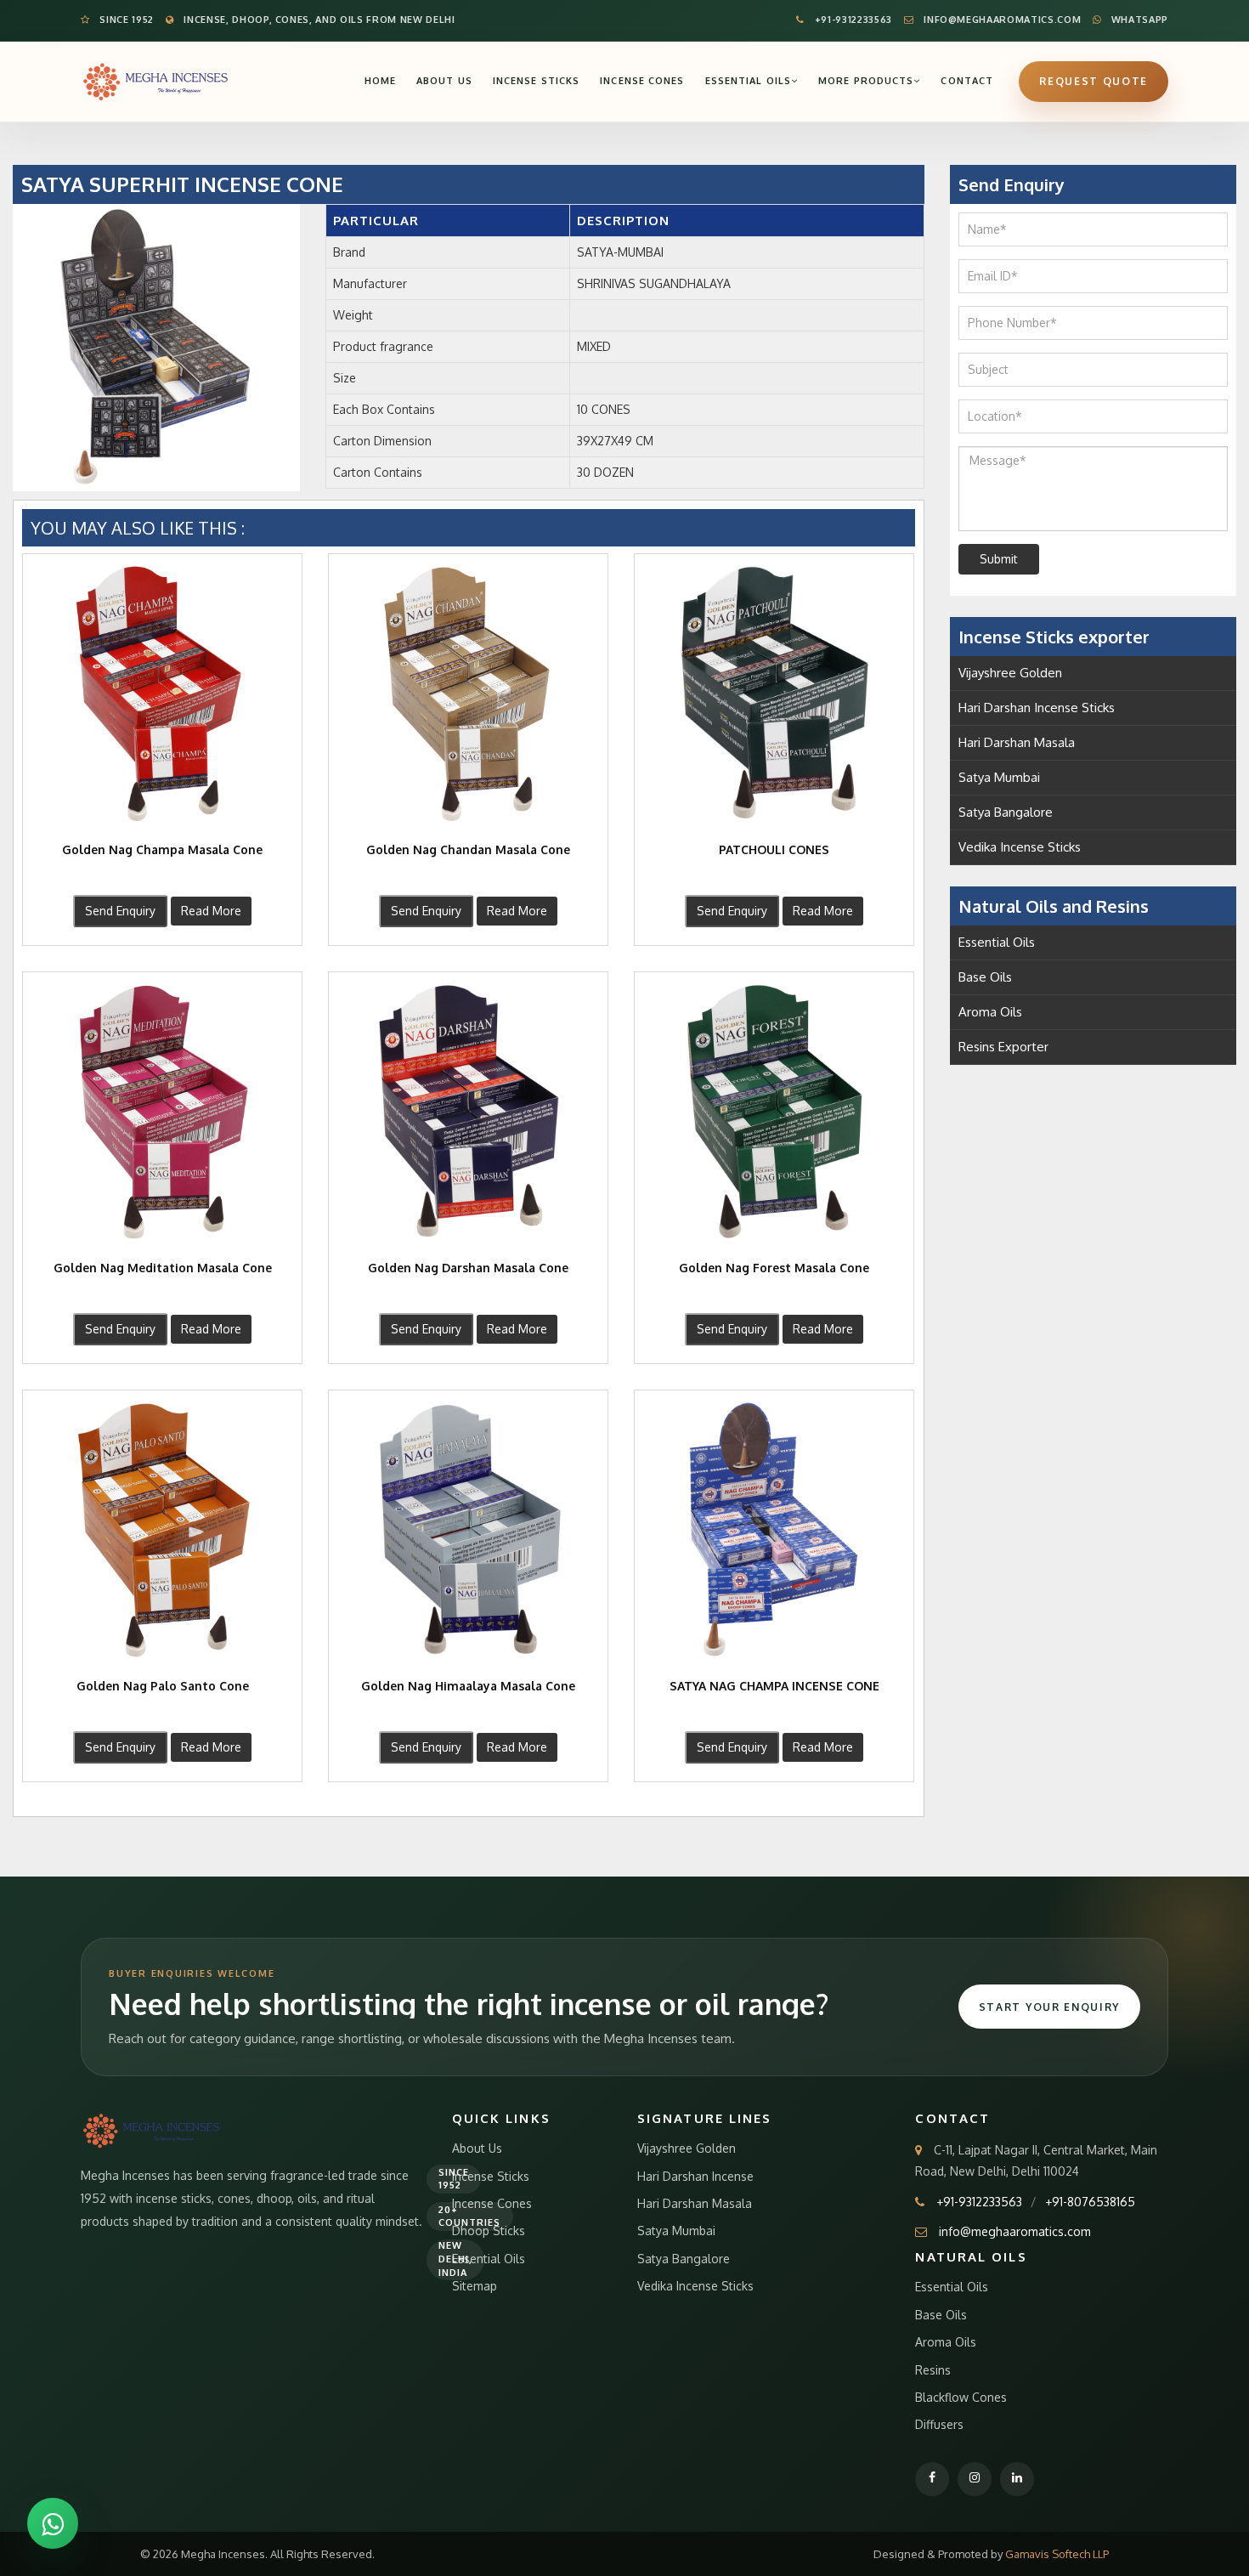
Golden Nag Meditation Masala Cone (163, 1268)
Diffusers (939, 2424)
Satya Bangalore (1006, 812)
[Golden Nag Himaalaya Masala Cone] (468, 1530)
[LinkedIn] (1017, 2479)
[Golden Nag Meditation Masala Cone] (162, 1112)
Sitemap (475, 2286)
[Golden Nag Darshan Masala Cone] (468, 1112)
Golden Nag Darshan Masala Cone (468, 1268)
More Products (866, 81)
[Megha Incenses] (156, 81)
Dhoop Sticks (489, 2231)
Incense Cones (642, 81)
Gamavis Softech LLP (1057, 2554)
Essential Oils (748, 81)
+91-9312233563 (852, 20)
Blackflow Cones (961, 2397)
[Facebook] (932, 2479)
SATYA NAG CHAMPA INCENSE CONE (774, 1686)
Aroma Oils (990, 1012)
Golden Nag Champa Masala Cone (162, 849)
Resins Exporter (1003, 1047)
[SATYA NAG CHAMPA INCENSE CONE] (774, 1530)
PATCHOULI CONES (774, 849)
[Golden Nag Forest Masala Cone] (774, 1112)
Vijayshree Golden (1010, 673)
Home (380, 81)
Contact (967, 81)
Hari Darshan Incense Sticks (1037, 708)
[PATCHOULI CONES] (774, 694)
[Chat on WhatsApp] (53, 2523)
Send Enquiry (120, 911)
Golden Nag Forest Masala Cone (774, 1268)
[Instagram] (975, 2479)
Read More (211, 911)
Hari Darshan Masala (1017, 742)
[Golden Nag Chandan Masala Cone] (468, 694)
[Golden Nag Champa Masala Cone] (162, 694)
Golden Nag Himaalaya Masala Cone (468, 1686)
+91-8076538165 (1090, 2202)
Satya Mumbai (999, 777)
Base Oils (985, 977)
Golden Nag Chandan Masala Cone (468, 849)
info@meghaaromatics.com (1001, 20)
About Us (444, 81)
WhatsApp (1138, 20)
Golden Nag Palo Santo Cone (163, 1686)
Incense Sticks (536, 81)
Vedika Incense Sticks (1020, 847)
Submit (999, 559)
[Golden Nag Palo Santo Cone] (162, 1530)
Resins (933, 2370)
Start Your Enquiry (1049, 2007)
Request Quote (1094, 81)
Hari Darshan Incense (695, 2176)
